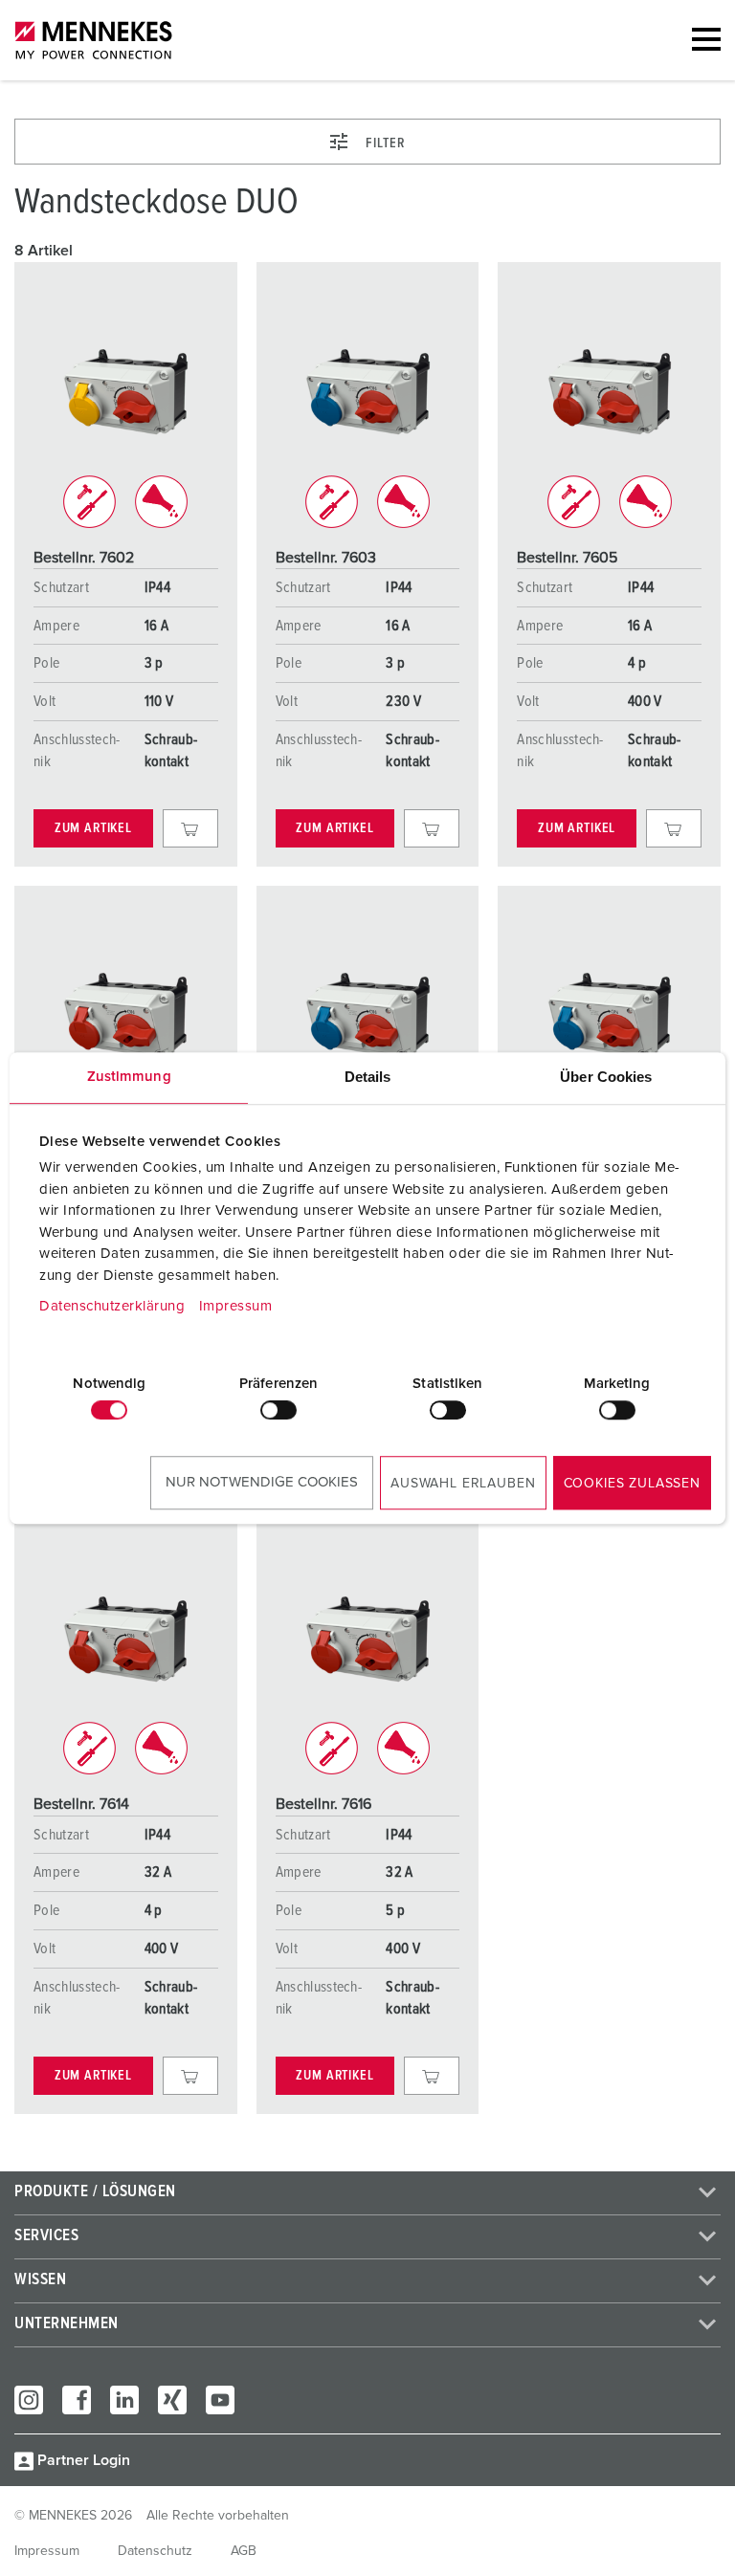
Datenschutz (155, 2551)
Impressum (236, 1306)
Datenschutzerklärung (112, 1306)
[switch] (278, 1410)
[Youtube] (220, 2400)
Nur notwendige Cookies (262, 1482)
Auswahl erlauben (463, 1484)
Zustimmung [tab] (129, 1077)
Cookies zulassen (632, 1484)
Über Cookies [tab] (606, 1077)
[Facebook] (77, 2400)
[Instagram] (29, 2400)
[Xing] (172, 2400)
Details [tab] (368, 1077)
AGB (244, 2551)
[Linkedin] (124, 2400)
